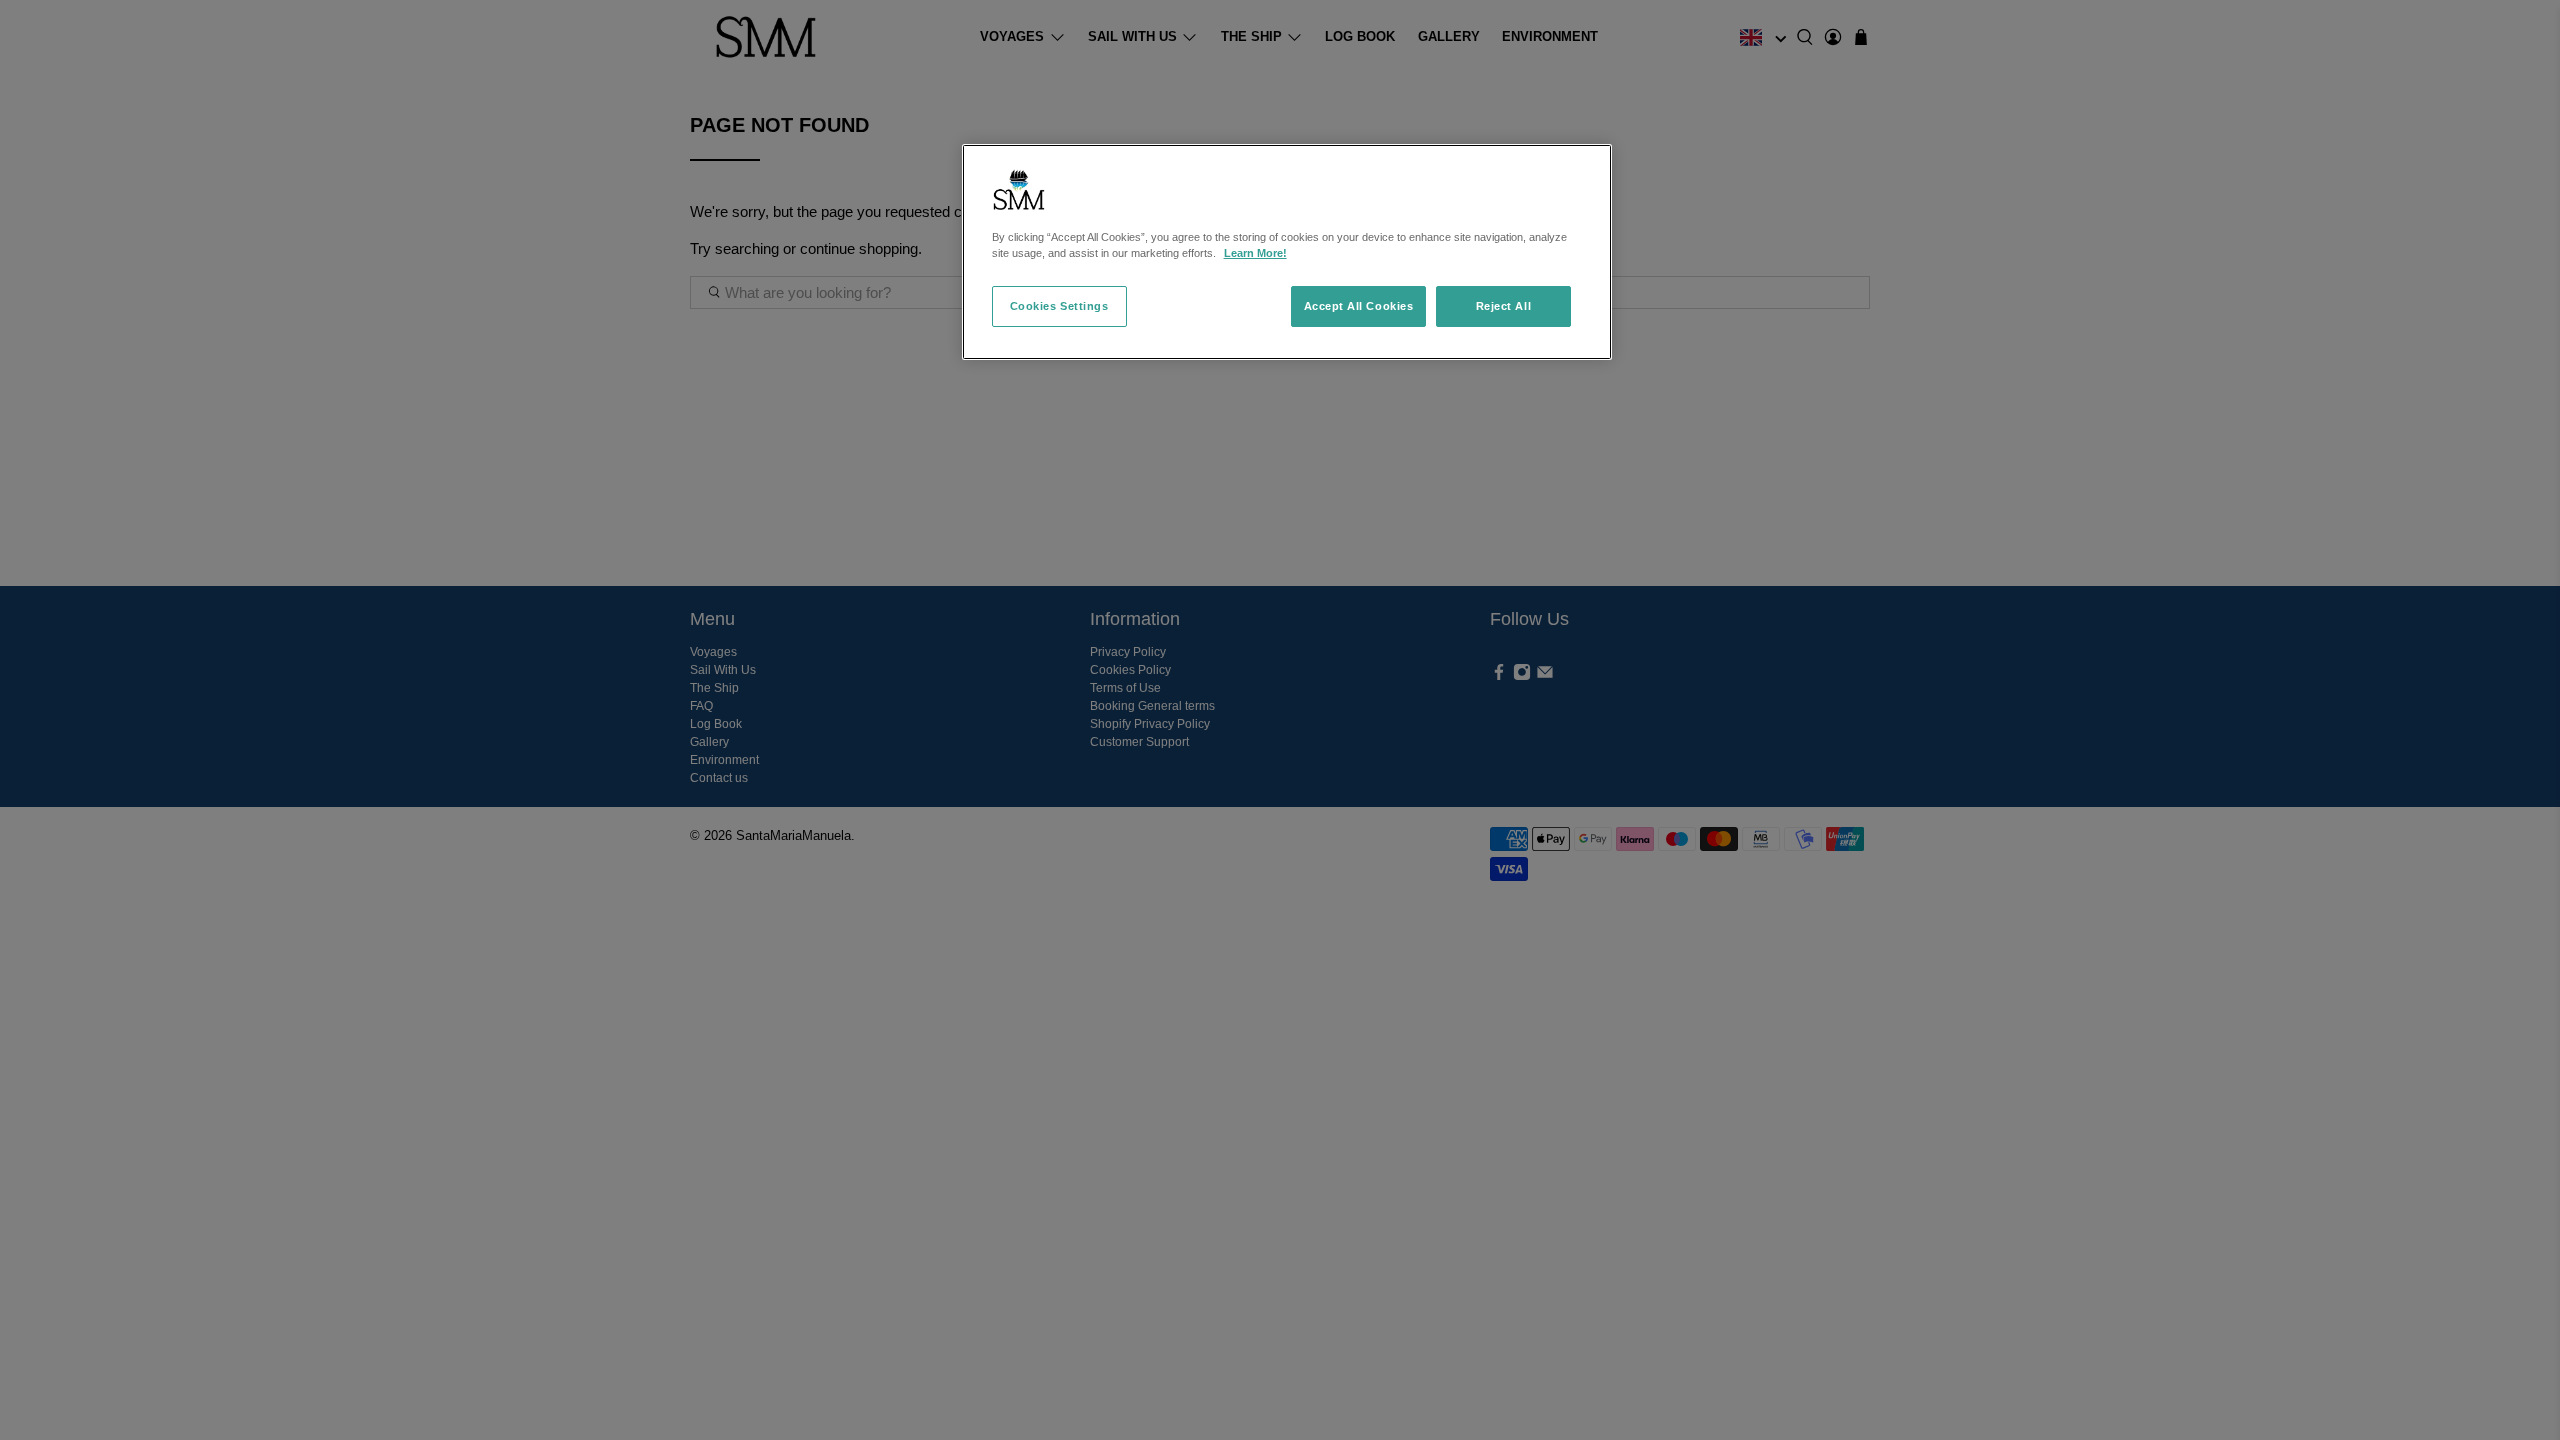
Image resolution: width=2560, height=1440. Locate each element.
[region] (1287, 252)
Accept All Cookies (1359, 306)
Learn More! (1255, 253)
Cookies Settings (1059, 306)
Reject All (1503, 306)
